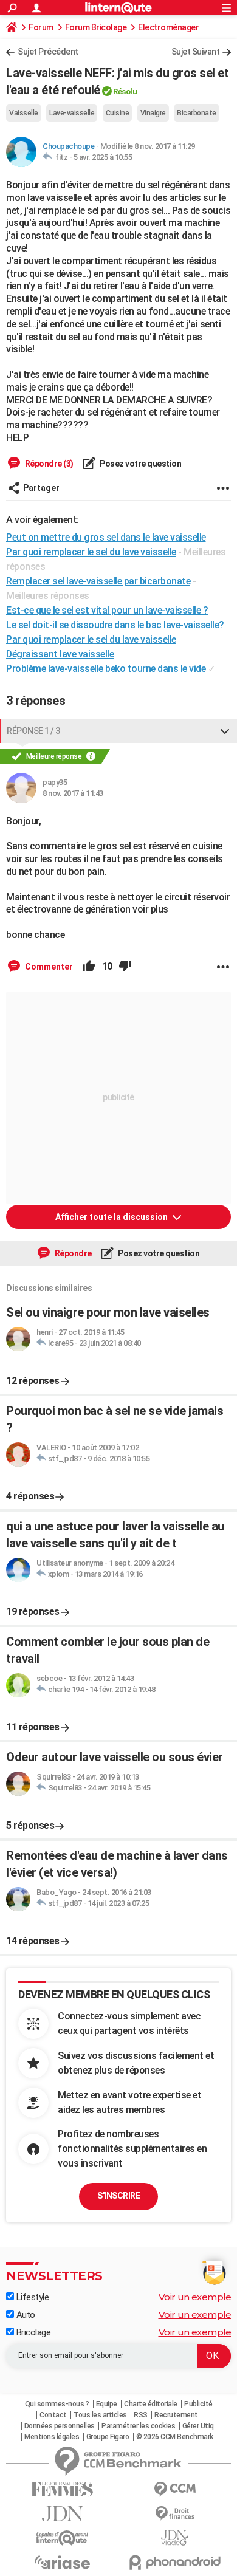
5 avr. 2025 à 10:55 (103, 157)
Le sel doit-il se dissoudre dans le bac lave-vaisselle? (115, 625)
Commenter (48, 967)
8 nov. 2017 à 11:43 (73, 793)
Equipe (107, 2404)
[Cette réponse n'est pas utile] (125, 967)
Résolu (125, 91)
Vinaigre (153, 113)
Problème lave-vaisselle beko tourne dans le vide (106, 669)
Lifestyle (31, 2297)
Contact (53, 2415)
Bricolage (32, 2332)
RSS (141, 2415)
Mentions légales (52, 2437)
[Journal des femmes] (62, 2489)
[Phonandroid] (175, 2562)
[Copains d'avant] (62, 2538)
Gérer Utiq (198, 2426)
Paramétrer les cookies (138, 2426)
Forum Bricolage (96, 27)
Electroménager (168, 27)
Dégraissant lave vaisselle (60, 654)
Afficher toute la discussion (112, 1217)
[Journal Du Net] (62, 2514)
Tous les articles (100, 2415)
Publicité (198, 2404)
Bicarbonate (197, 113)
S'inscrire (118, 2196)
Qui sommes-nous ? (57, 2404)
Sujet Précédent (48, 52)
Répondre (72, 1253)
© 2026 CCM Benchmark (175, 2437)
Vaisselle (24, 113)
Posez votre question (140, 464)
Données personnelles (60, 2426)
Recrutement (176, 2415)
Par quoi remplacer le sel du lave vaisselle (91, 639)
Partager (41, 488)
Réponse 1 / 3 (33, 731)
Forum (41, 27)
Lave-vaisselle (72, 113)
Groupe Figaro (108, 2437)
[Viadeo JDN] (175, 2538)
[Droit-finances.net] (175, 2514)
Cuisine (118, 113)
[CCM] (175, 2489)
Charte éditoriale (151, 2404)
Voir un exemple (195, 2297)
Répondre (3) (48, 464)
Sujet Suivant (196, 52)
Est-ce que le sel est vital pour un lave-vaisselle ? (107, 610)
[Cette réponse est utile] (89, 967)
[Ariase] (62, 2562)
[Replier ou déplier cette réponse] (225, 731)
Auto (25, 2315)
